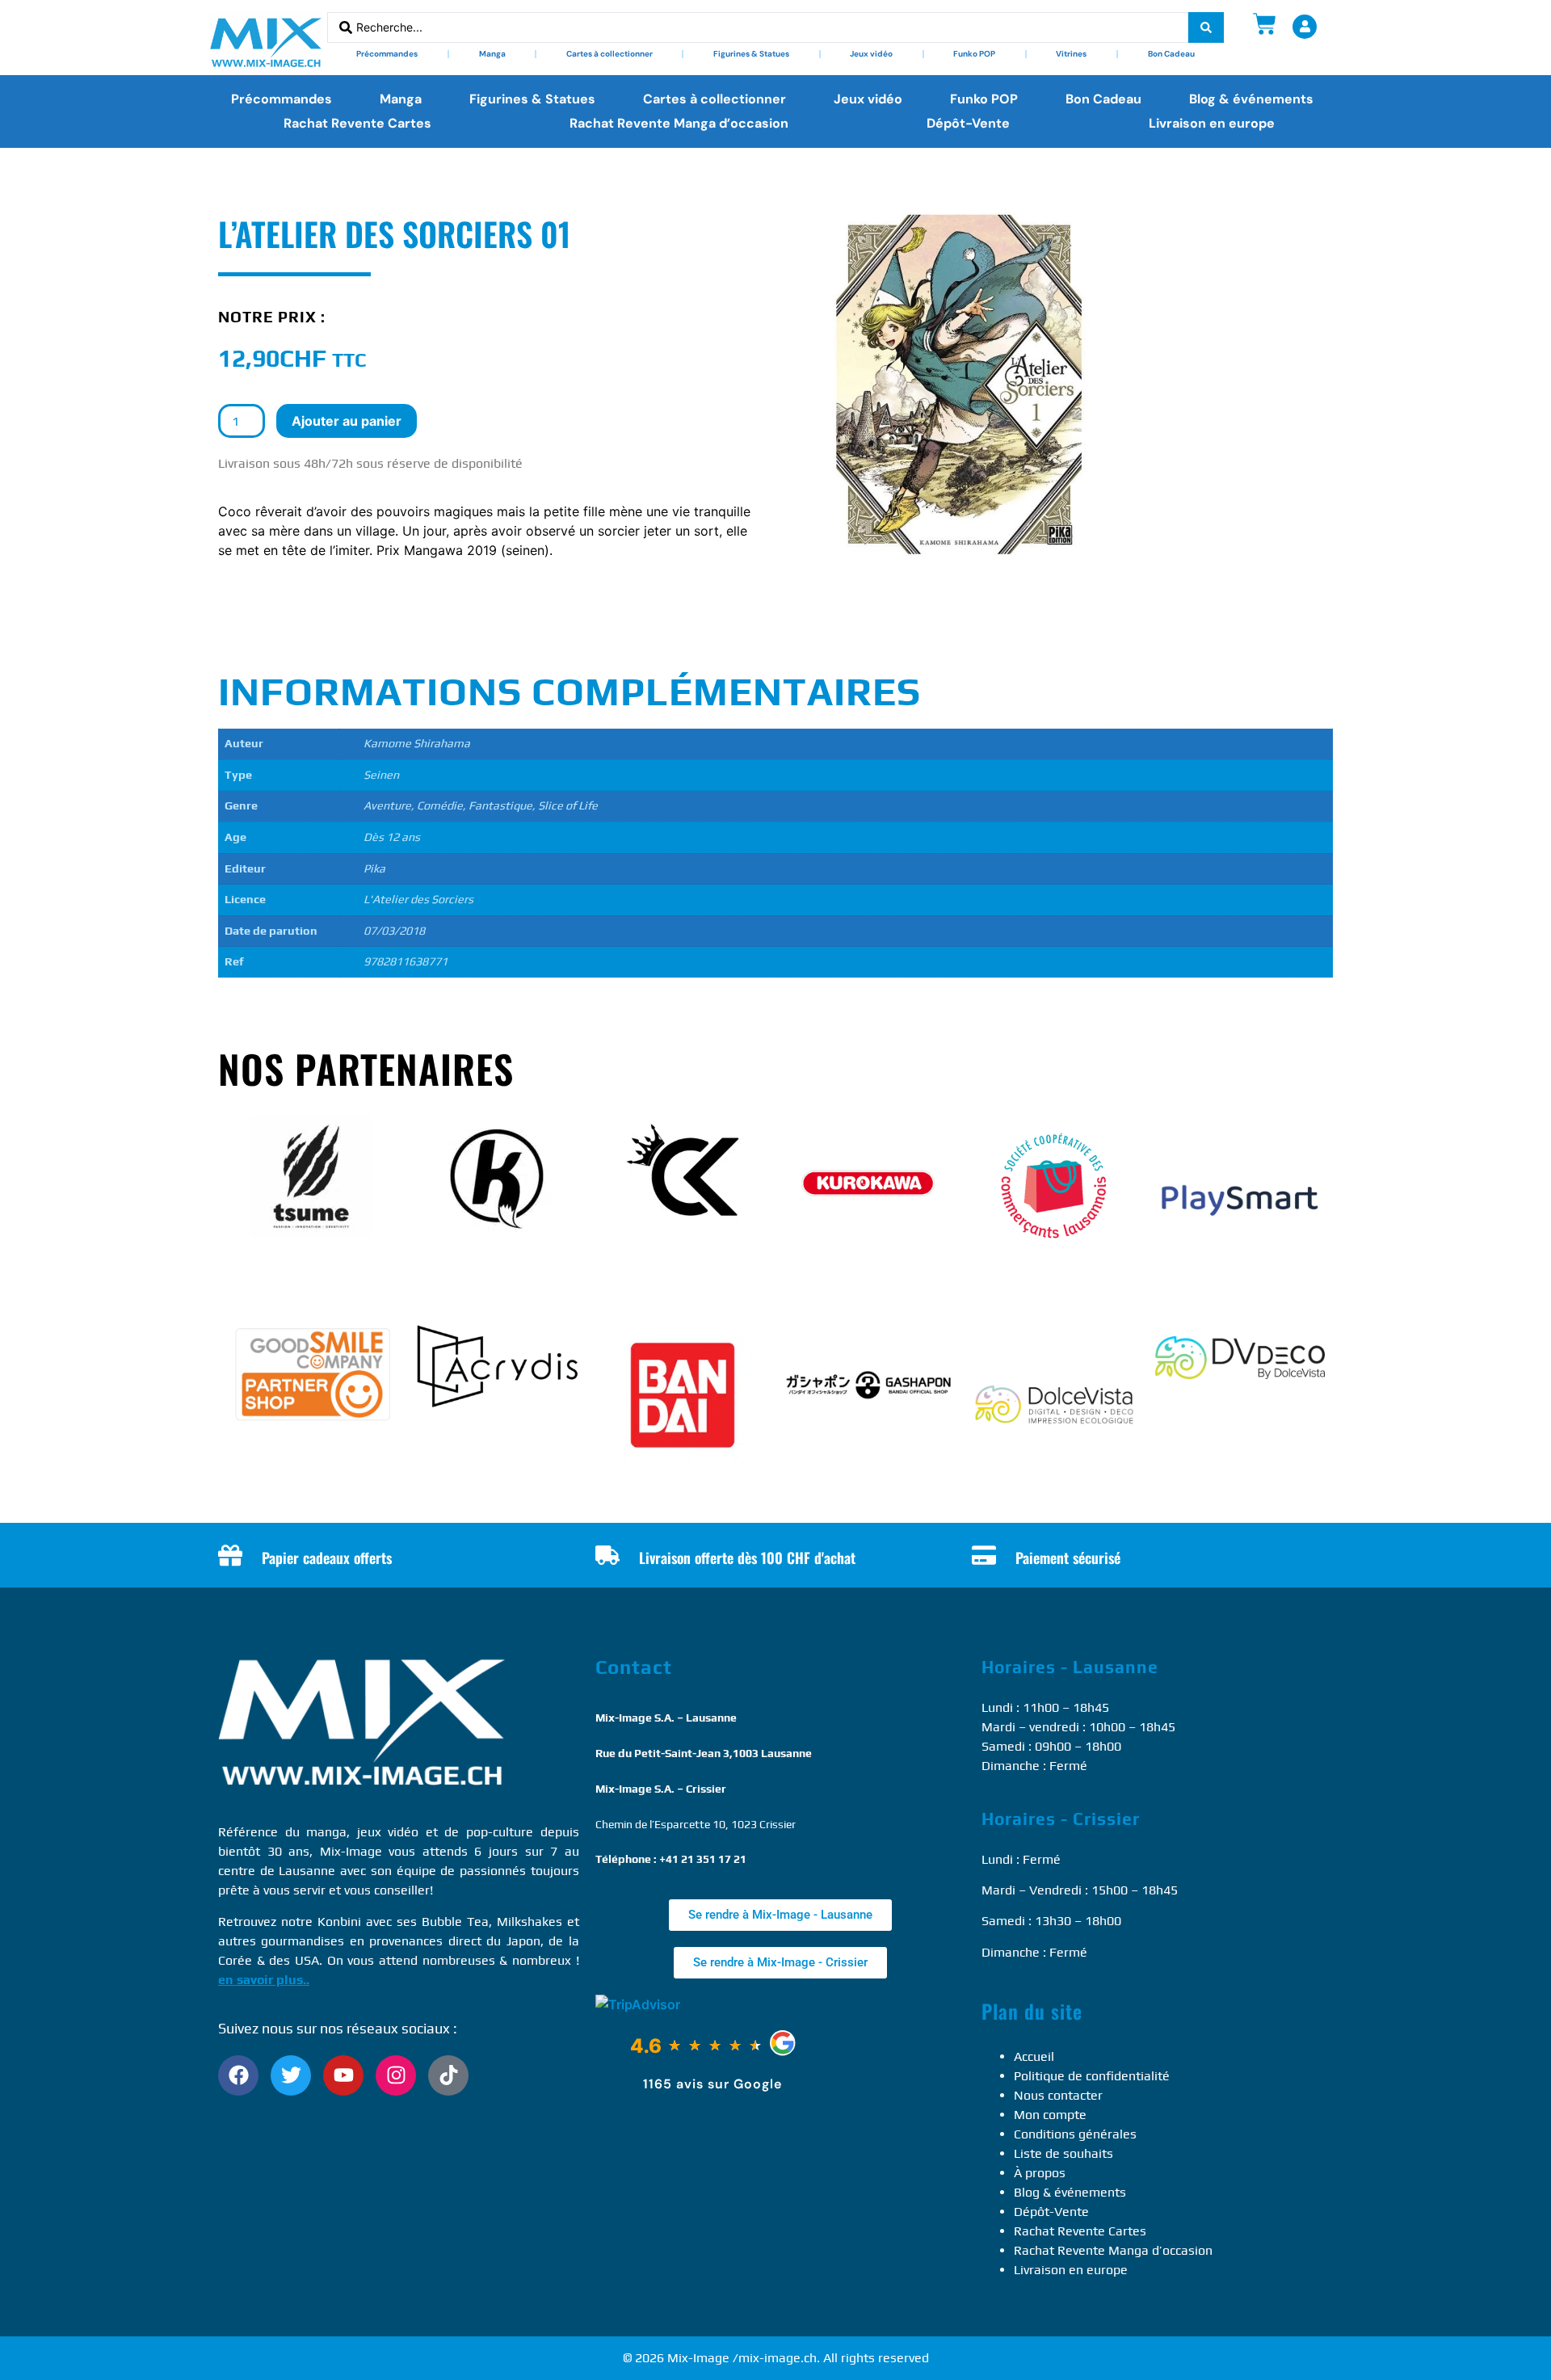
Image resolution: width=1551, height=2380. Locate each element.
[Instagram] (396, 2075)
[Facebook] (238, 2075)
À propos (1040, 2173)
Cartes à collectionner (609, 54)
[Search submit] (1206, 27)
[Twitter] (291, 2075)
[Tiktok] (448, 2075)
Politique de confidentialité (1092, 2076)
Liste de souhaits (1063, 2153)
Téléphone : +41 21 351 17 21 (671, 1859)
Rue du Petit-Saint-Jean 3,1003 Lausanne (704, 1753)
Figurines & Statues (751, 54)
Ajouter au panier (347, 421)
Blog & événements (1251, 99)
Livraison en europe (1212, 123)
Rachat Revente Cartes (357, 123)
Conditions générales (1075, 2134)
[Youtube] (343, 2075)
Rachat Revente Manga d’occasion (679, 123)
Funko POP (974, 54)
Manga (492, 54)
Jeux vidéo (871, 54)
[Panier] (1265, 24)
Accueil (1034, 2056)
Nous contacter (1058, 2095)
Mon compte (1050, 2115)
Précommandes (387, 54)
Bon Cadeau (1171, 54)
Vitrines (1071, 54)
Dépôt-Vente (968, 123)
